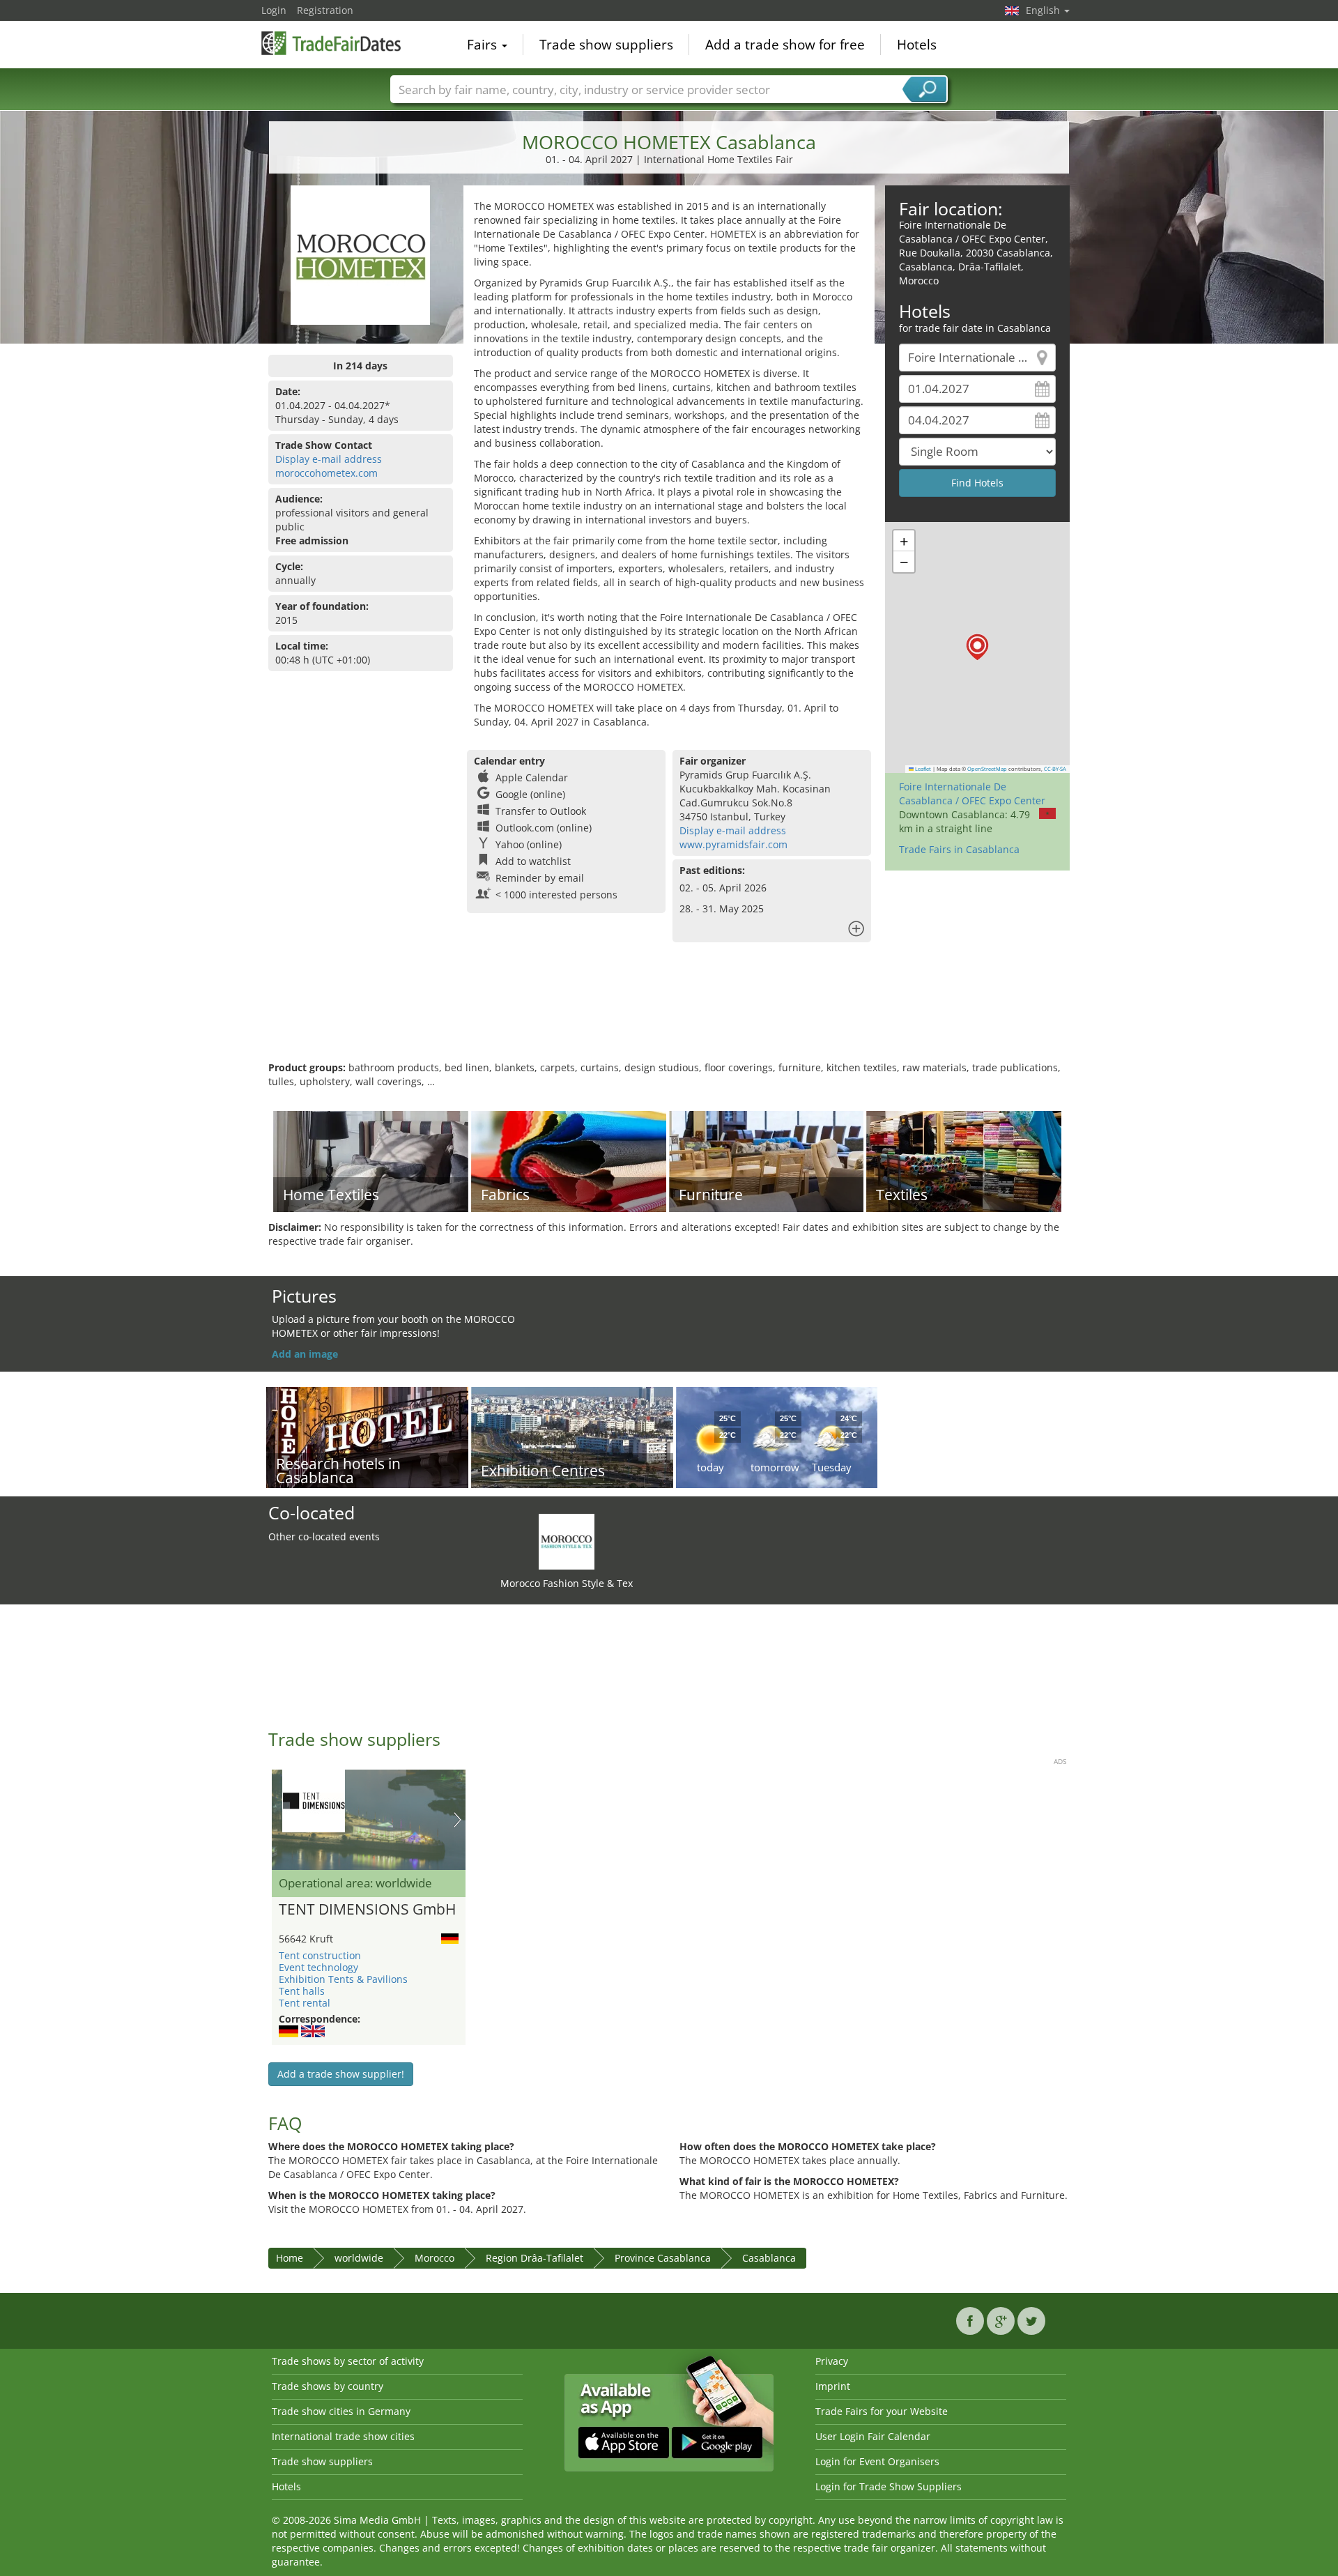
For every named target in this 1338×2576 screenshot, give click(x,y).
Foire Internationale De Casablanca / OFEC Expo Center (972, 793)
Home (290, 2258)
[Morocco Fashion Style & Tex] (567, 1541)
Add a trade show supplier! (341, 2074)
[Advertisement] (669, 1015)
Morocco (435, 2258)
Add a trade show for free (785, 45)
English (1044, 10)
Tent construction (320, 1955)
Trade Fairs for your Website (882, 2411)
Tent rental (305, 2003)
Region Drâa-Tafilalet (535, 2258)
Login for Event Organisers (877, 2461)
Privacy (832, 2361)
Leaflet (922, 769)
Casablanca (769, 2258)
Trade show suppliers (606, 45)
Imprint (833, 2386)
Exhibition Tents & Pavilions (343, 1979)
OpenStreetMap (987, 769)
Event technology (318, 1967)
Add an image (305, 1354)
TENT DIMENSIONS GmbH (367, 1910)
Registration (325, 10)
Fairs (484, 45)
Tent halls (302, 1991)
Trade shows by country (328, 2386)
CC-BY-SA (1055, 769)
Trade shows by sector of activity (348, 2361)
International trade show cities (343, 2436)
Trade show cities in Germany (341, 2411)
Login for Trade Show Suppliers (889, 2486)
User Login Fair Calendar (873, 2436)
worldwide (359, 2258)
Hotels (917, 45)
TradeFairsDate (331, 43)
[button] (977, 647)
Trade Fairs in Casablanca (959, 849)
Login (274, 10)
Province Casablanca (663, 2258)
